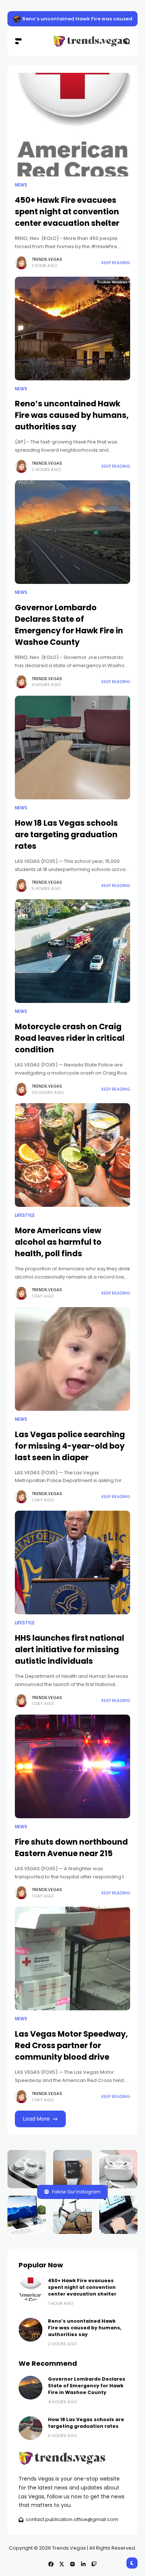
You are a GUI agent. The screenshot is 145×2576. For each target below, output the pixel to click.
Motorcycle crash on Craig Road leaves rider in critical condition (70, 1038)
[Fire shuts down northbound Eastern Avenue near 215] (72, 1766)
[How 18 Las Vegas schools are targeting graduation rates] (72, 748)
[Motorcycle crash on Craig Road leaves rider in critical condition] (72, 951)
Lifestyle (25, 1215)
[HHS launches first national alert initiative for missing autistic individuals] (72, 1563)
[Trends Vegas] (72, 41)
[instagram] (72, 2564)
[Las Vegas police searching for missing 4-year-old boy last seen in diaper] (72, 1359)
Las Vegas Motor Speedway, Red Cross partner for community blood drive (71, 2045)
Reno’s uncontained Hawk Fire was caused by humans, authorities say (72, 415)
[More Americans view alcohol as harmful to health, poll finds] (72, 1155)
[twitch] (94, 2564)
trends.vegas (47, 259)
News (21, 185)
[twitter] (62, 2564)
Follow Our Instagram (76, 2192)
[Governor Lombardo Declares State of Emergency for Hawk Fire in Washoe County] (72, 532)
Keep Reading (116, 263)
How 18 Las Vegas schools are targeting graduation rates (66, 834)
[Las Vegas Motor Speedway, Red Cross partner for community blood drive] (72, 1958)
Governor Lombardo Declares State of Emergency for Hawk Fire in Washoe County (69, 625)
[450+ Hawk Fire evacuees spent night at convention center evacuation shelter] (17, 19)
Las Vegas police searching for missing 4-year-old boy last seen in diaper (70, 1446)
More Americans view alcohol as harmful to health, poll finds (58, 1242)
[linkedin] (83, 2564)
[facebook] (51, 2564)
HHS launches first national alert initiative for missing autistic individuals (70, 1649)
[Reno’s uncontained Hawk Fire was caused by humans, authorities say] (72, 329)
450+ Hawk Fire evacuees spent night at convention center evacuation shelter (67, 212)
